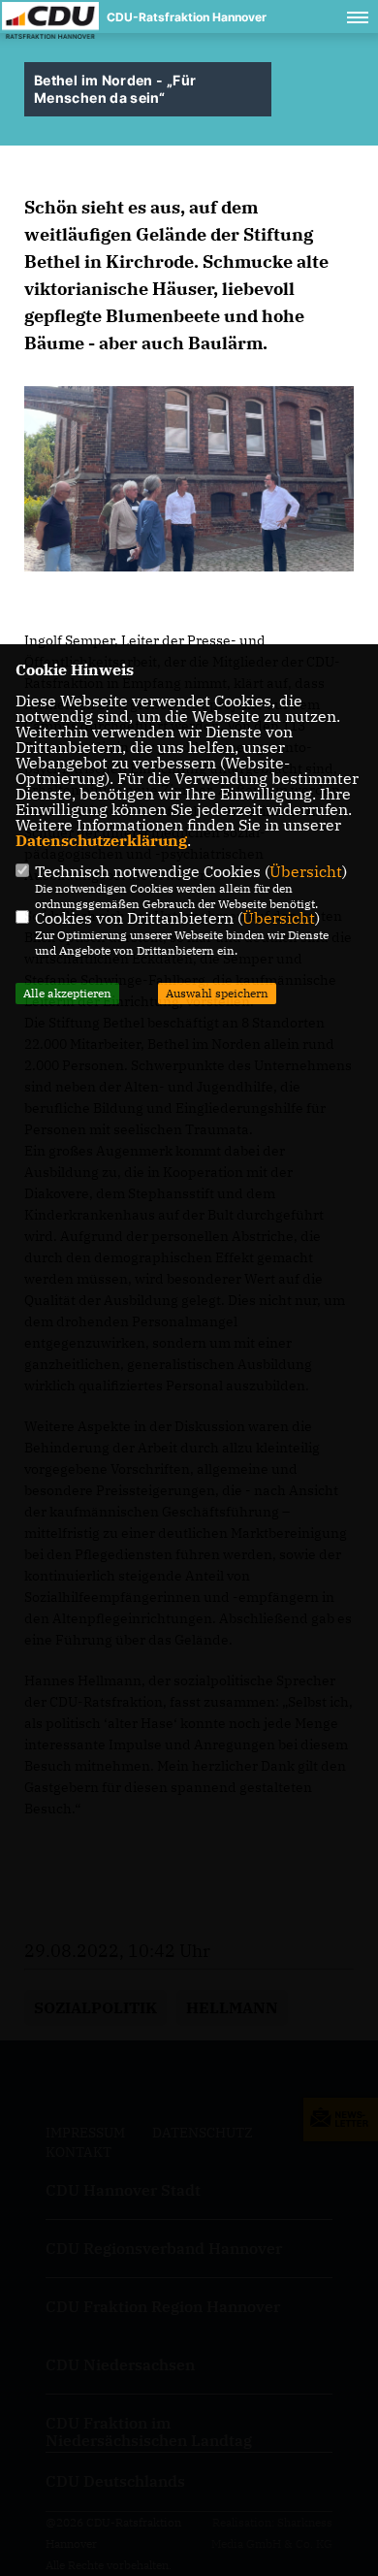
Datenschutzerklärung (101, 840)
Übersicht (306, 871)
